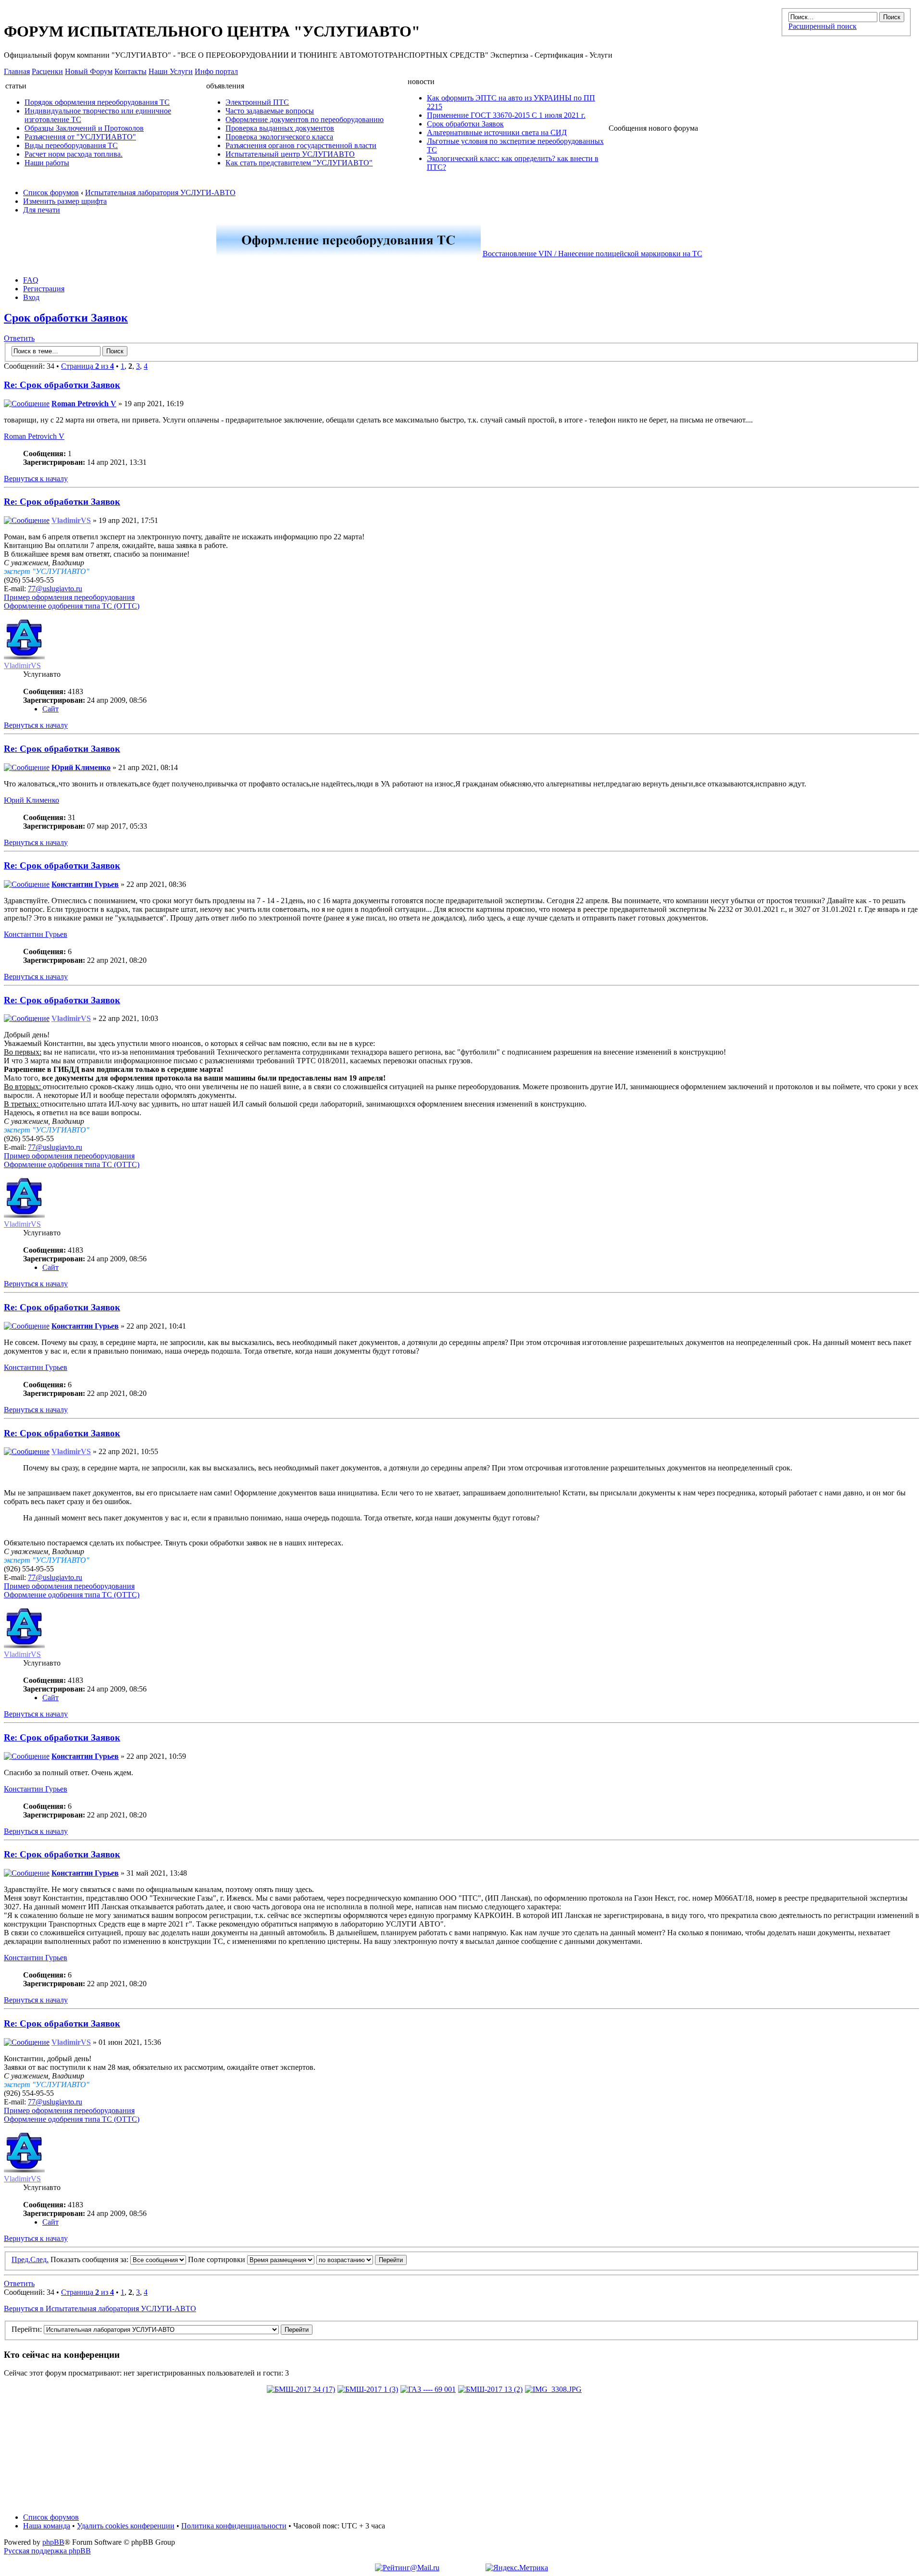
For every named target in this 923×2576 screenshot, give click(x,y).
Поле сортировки (218, 2259)
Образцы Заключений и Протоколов (84, 128)
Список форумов (51, 193)
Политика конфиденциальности (234, 2526)
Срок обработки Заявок (465, 124)
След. (39, 2259)
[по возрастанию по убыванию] (362, 2259)
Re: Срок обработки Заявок (62, 385)
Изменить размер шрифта (65, 201)
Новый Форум (89, 71)
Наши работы (47, 163)
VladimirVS (71, 520)
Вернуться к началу (36, 479)
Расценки (47, 71)
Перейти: (27, 2329)
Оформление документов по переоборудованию (305, 119)
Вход (31, 297)
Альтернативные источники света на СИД (497, 132)
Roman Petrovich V (84, 404)
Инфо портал (216, 71)
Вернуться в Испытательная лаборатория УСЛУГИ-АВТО (100, 2308)
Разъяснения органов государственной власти (301, 145)
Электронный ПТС (257, 102)
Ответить (19, 338)
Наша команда (47, 2526)
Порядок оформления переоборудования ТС (97, 102)
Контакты (131, 71)
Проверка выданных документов (280, 128)
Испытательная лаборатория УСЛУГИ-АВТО (160, 193)
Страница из (87, 366)
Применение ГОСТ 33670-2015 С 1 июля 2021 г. (506, 115)
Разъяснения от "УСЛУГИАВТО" (80, 137)
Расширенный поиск (823, 26)
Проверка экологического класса (279, 137)
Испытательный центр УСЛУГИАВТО (290, 154)
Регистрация (44, 289)
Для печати (42, 210)
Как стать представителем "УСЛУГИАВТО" (299, 163)
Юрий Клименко (81, 767)
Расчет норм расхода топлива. (74, 154)
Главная (17, 71)
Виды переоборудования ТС (71, 145)
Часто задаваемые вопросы (270, 111)
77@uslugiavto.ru (55, 589)
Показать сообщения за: (90, 2259)
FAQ (31, 280)
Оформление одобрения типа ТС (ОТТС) (72, 606)
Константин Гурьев (85, 884)
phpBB (53, 2542)
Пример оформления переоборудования (69, 597)
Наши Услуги (171, 71)
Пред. (21, 2259)
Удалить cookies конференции (126, 2526)
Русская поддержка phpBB (47, 2551)
